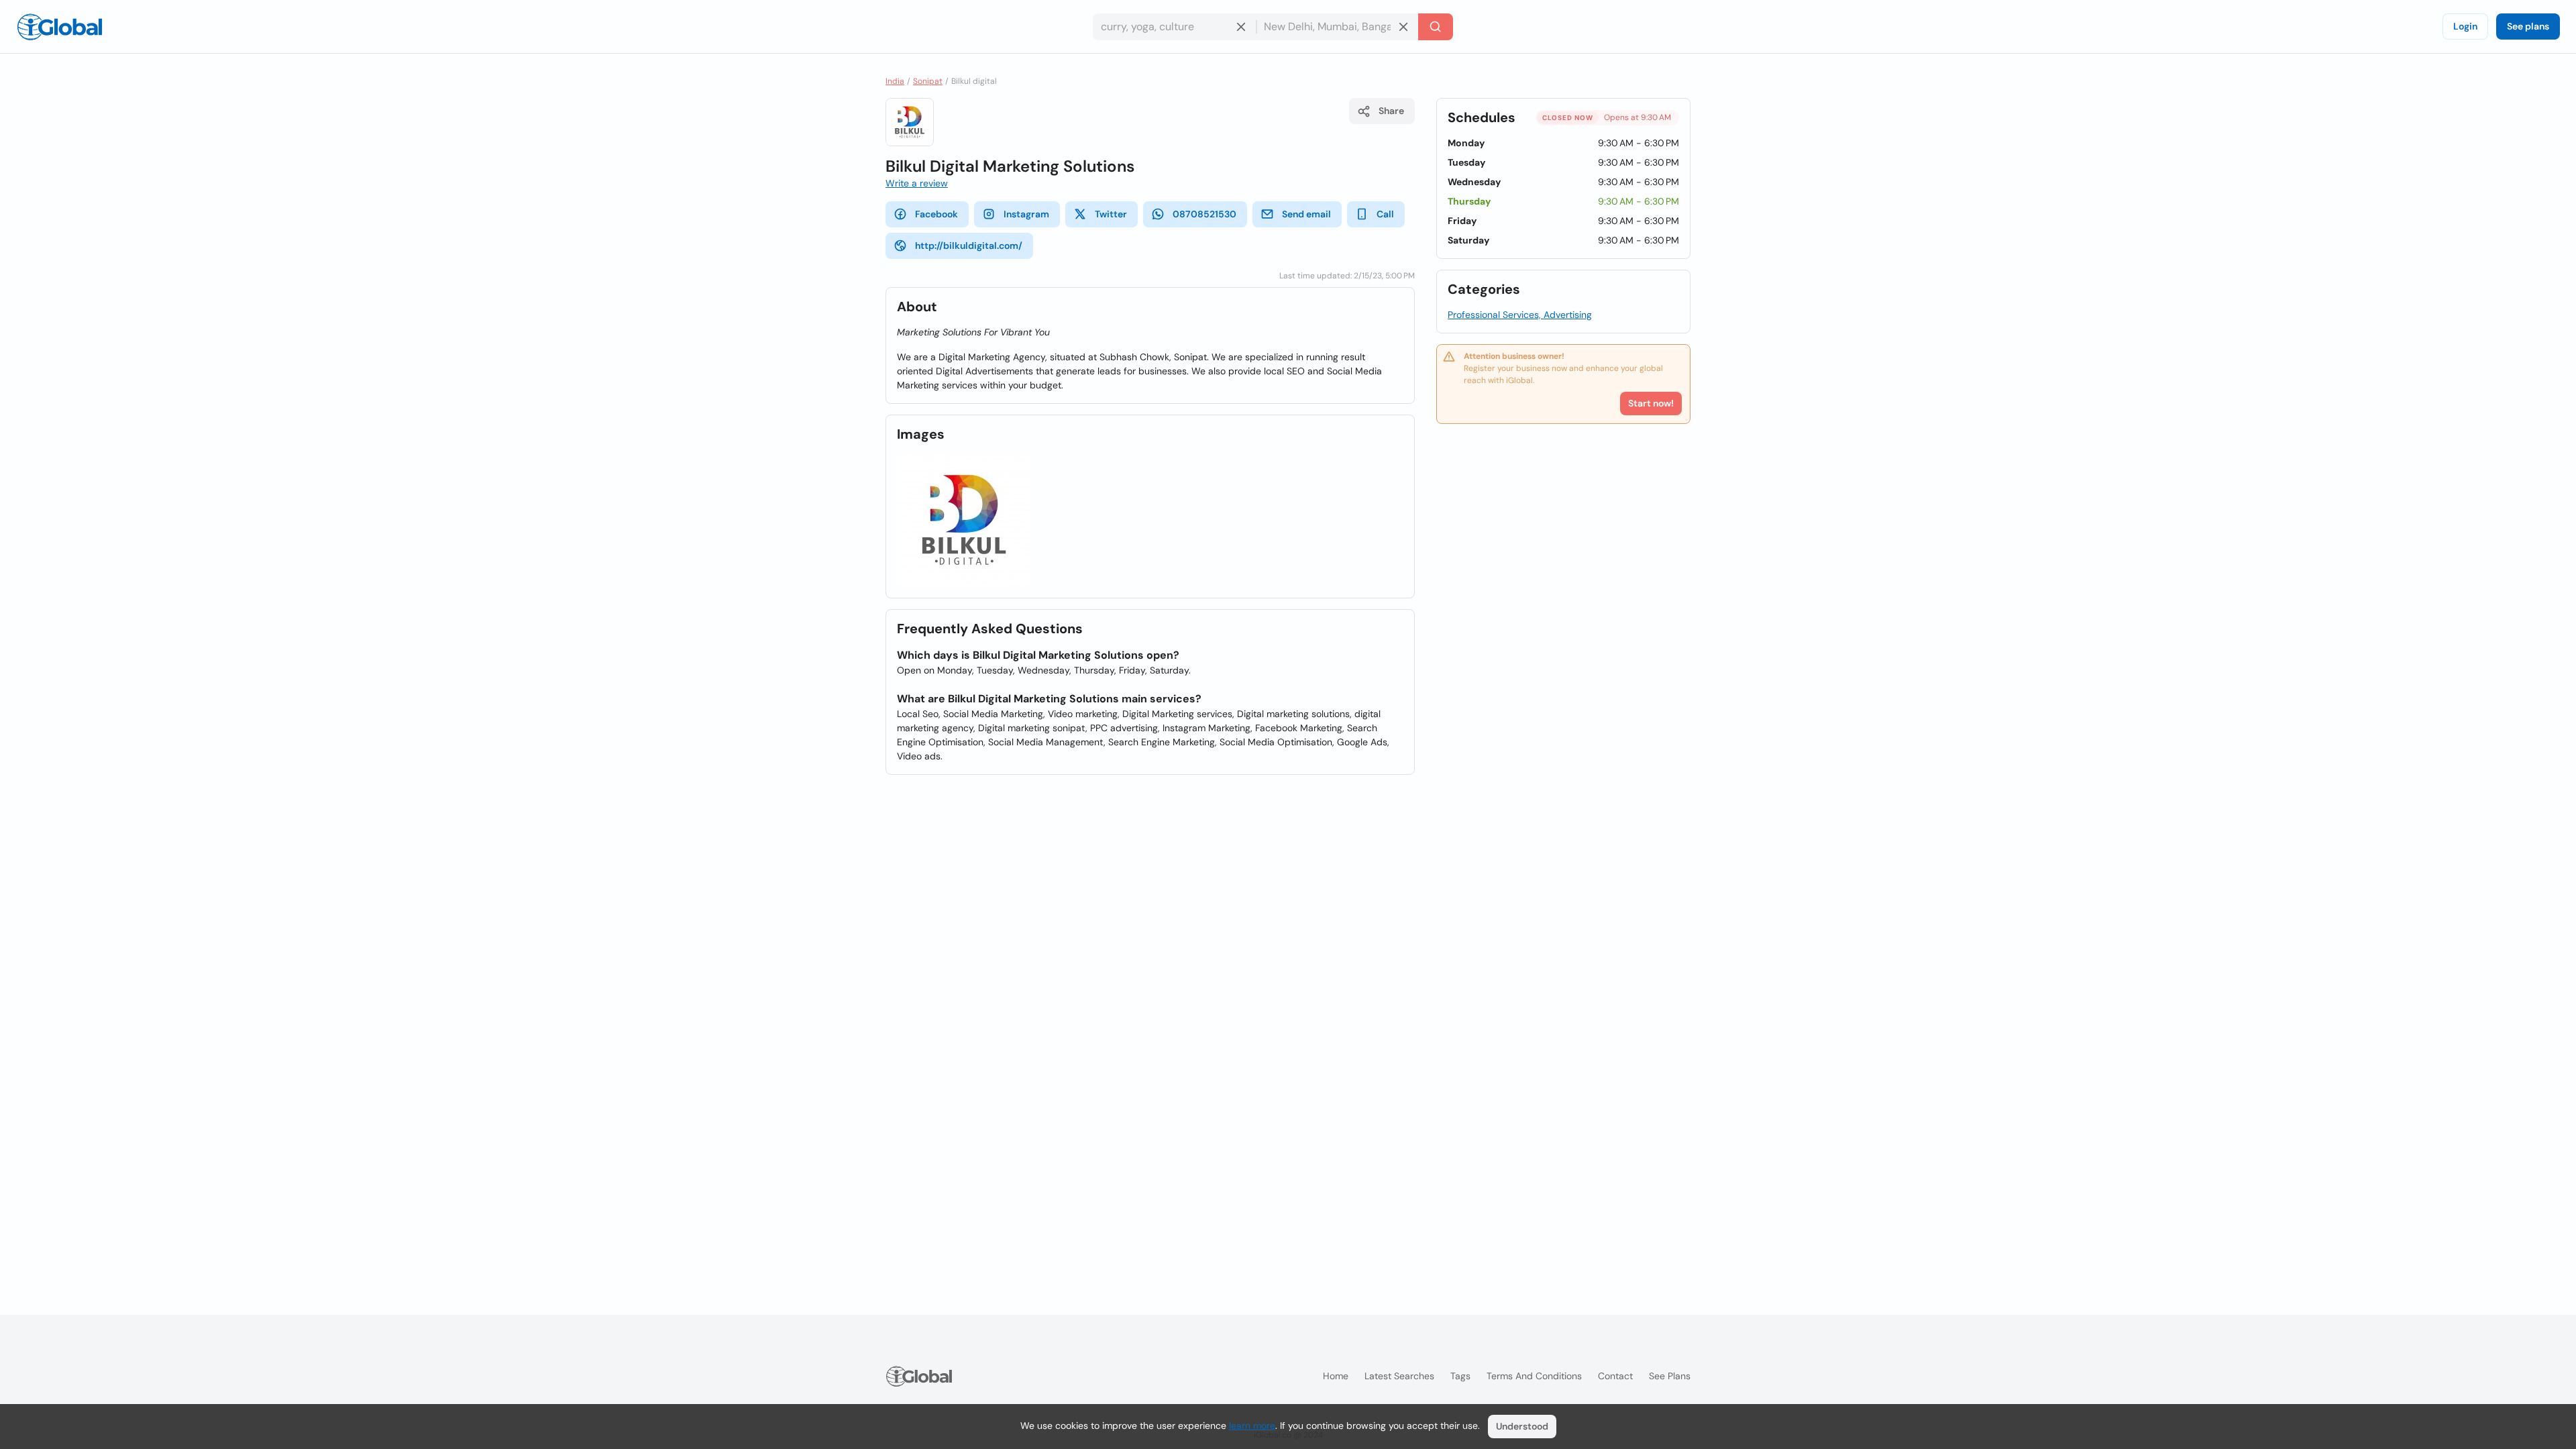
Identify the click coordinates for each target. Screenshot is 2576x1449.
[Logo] (60, 27)
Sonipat (928, 81)
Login (2465, 26)
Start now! (1651, 403)
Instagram (1026, 214)
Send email (1306, 214)
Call (1385, 214)
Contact (1615, 1376)
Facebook (936, 214)
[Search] (1436, 27)
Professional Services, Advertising (1520, 315)
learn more (1252, 1426)
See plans (2528, 26)
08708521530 (1204, 214)
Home (1336, 1376)
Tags (1460, 1376)
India (895, 81)
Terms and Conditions (1534, 1376)
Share (1391, 111)
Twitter (1111, 214)
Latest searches (1399, 1376)
